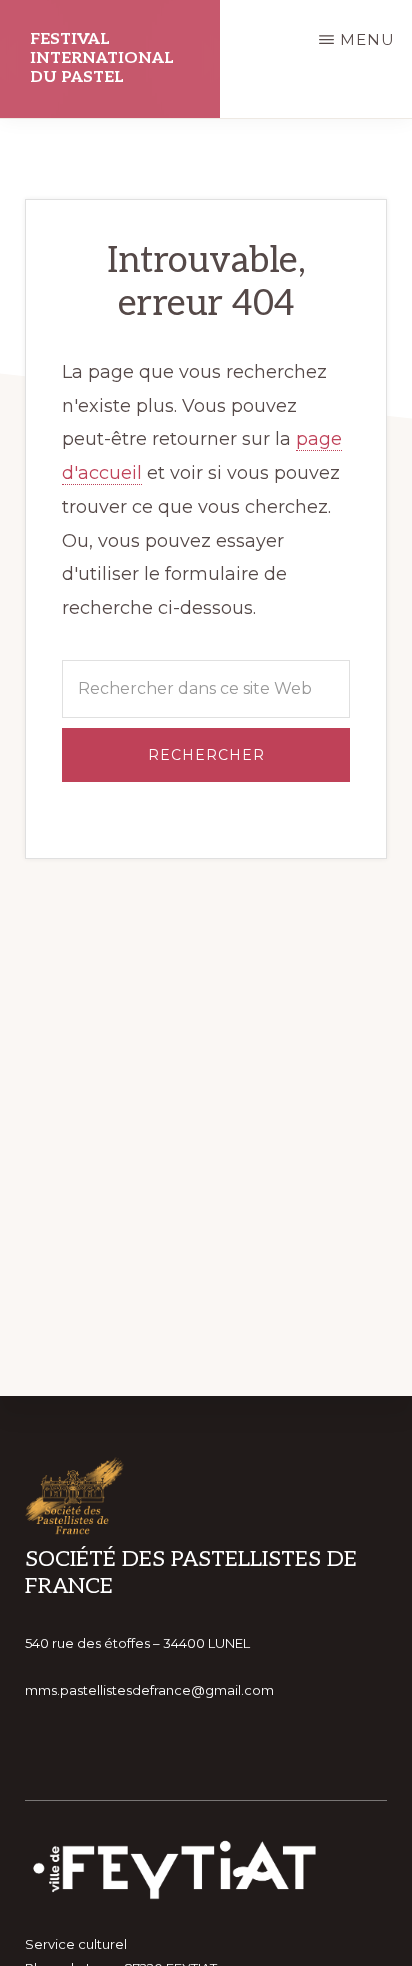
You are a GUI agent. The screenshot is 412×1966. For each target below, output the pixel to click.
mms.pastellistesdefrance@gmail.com (149, 1690)
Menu (367, 39)
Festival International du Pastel (102, 58)
